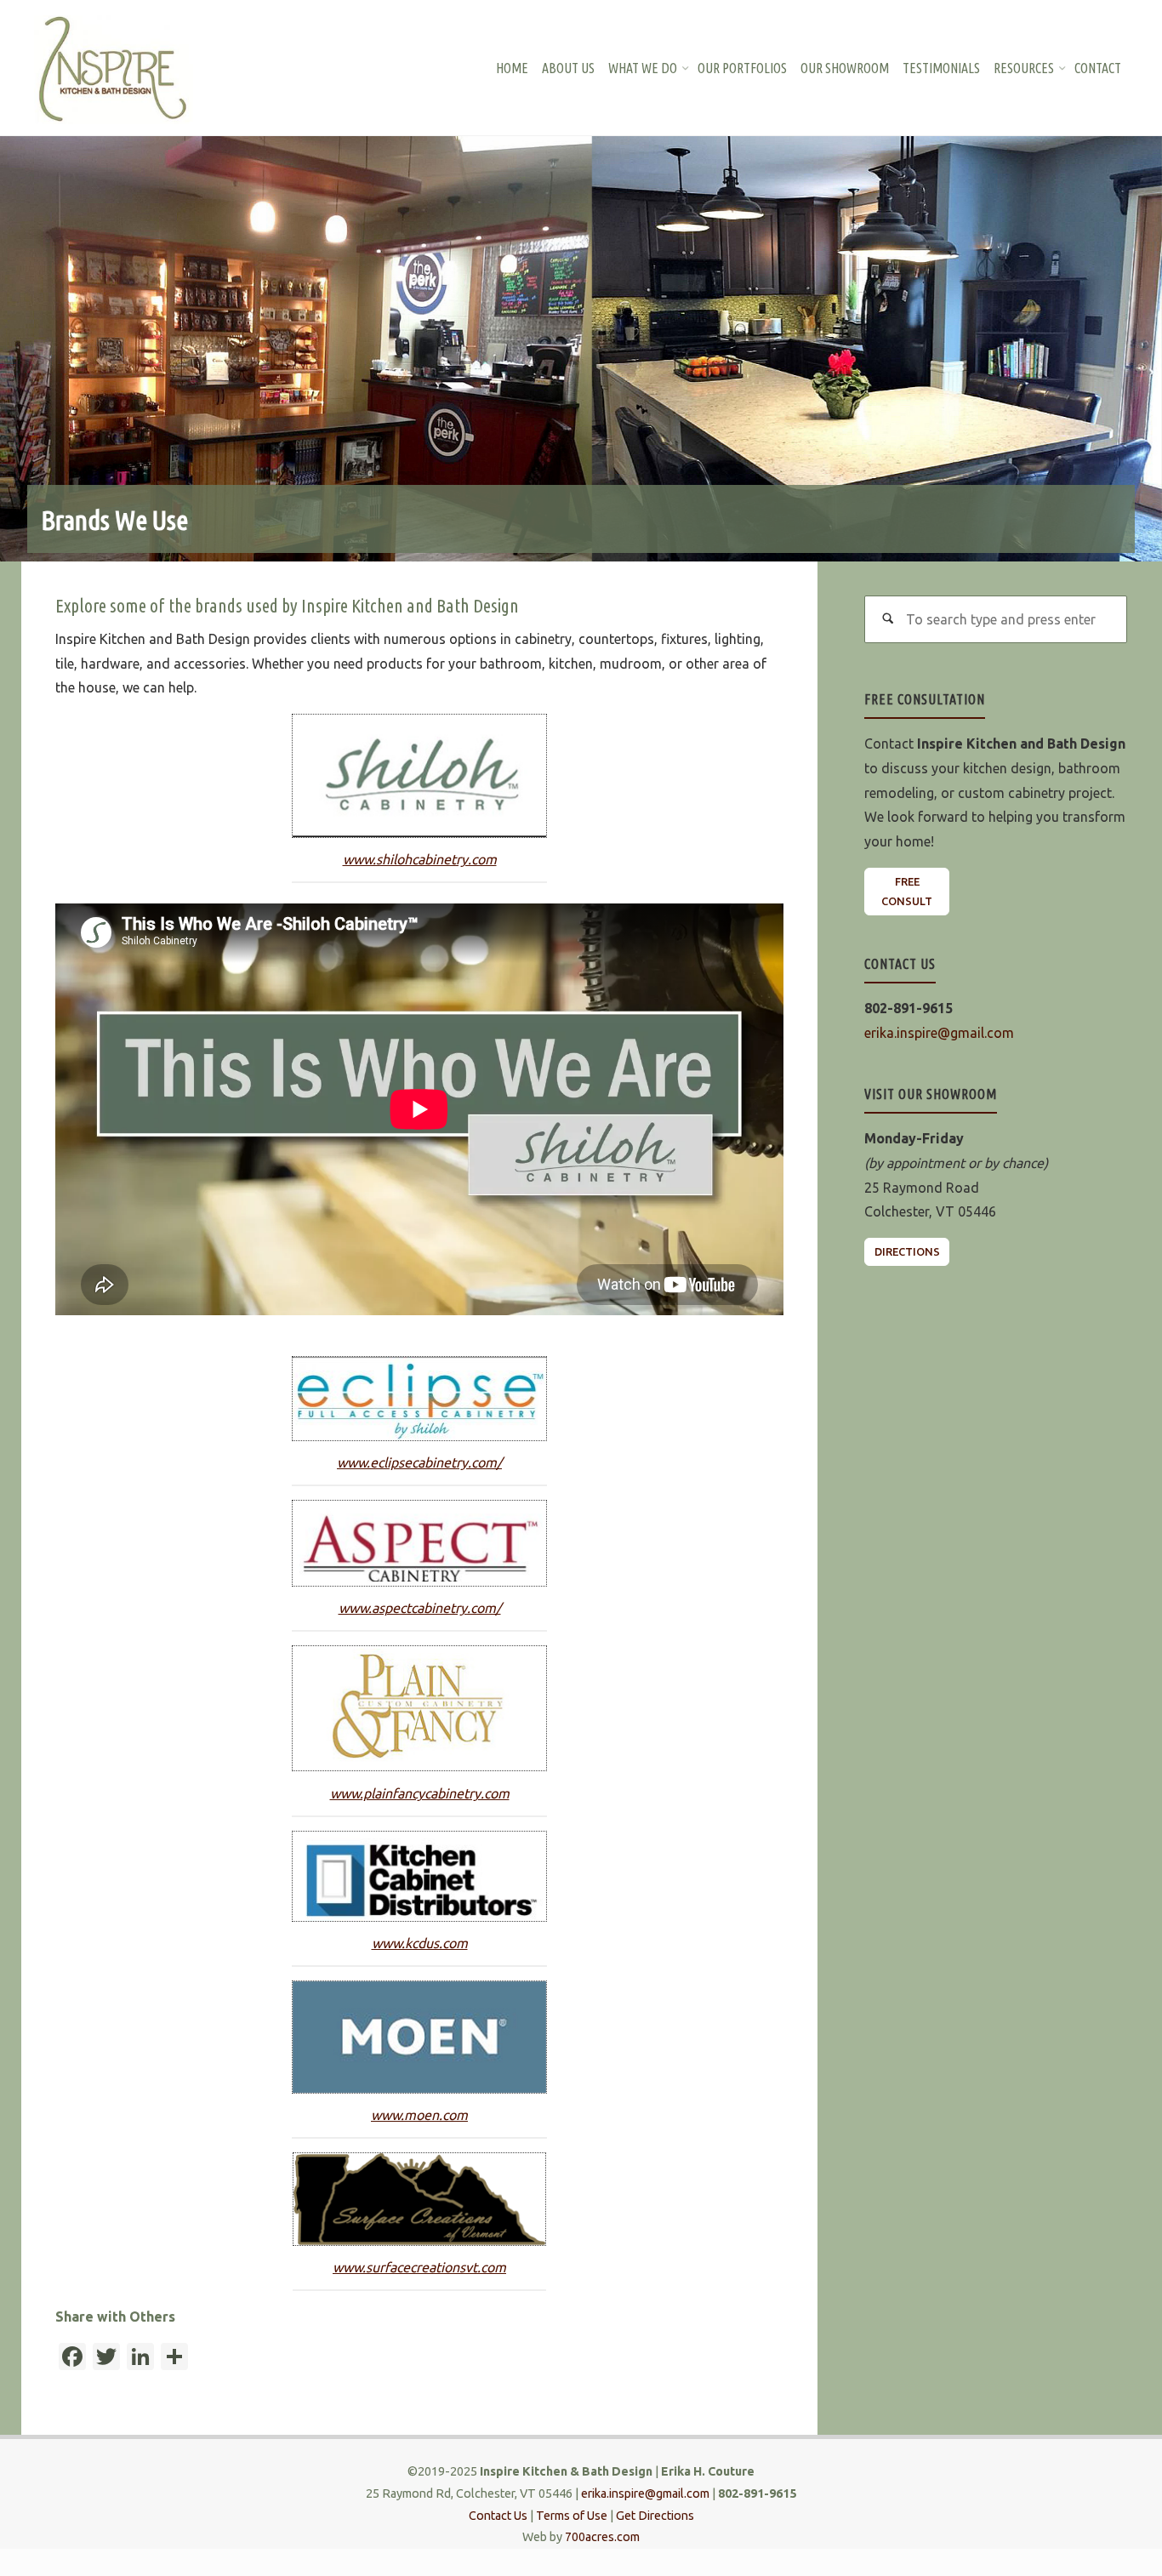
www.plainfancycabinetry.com (420, 1793)
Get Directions (655, 2516)
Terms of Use (572, 2516)
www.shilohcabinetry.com (420, 859)
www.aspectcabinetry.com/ (420, 1608)
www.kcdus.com (420, 1943)
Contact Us (498, 2516)
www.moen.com (419, 2115)
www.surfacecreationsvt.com (419, 2267)
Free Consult (907, 891)
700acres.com (602, 2537)
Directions (907, 1251)
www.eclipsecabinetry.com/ (419, 1462)
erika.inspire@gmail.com (939, 1033)
